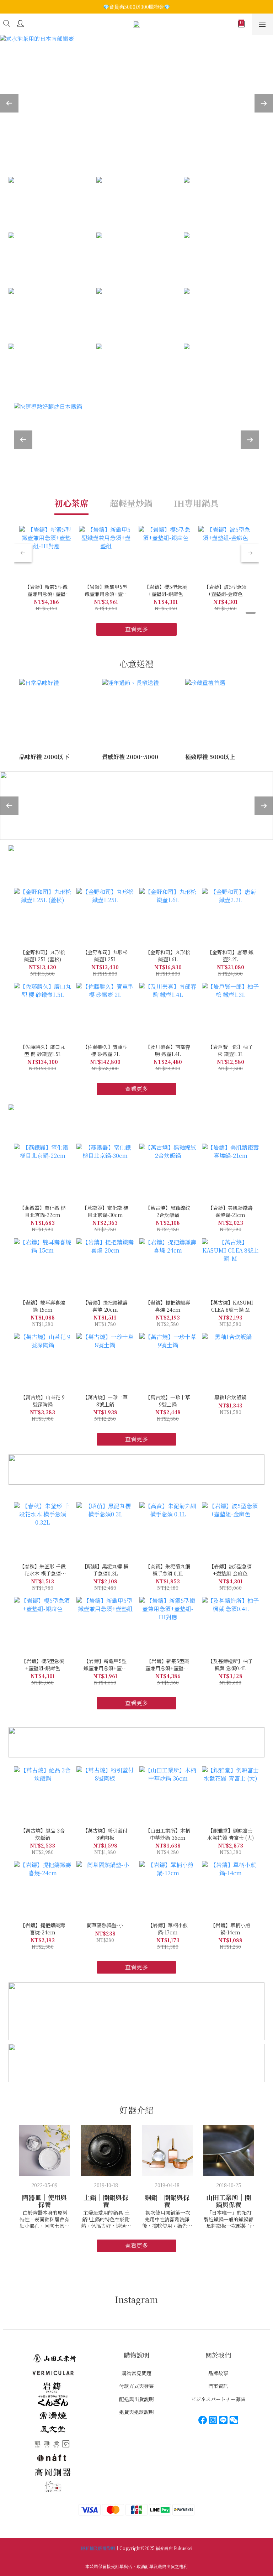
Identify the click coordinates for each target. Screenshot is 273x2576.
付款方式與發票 (136, 2386)
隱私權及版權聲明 (98, 2548)
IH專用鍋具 (196, 503)
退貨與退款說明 (136, 2412)
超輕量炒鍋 (131, 503)
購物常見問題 (136, 2373)
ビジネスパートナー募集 (218, 2399)
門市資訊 (218, 2386)
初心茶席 (71, 503)
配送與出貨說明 (136, 2399)
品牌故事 (218, 2373)
